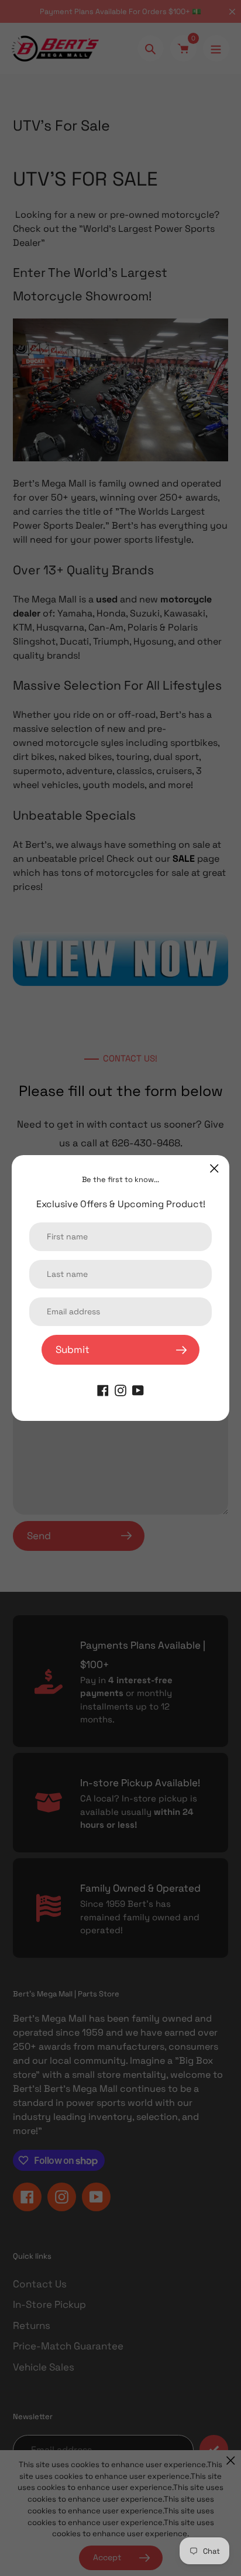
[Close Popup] (214, 1168)
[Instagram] (120, 1389)
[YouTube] (138, 1389)
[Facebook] (103, 1389)
